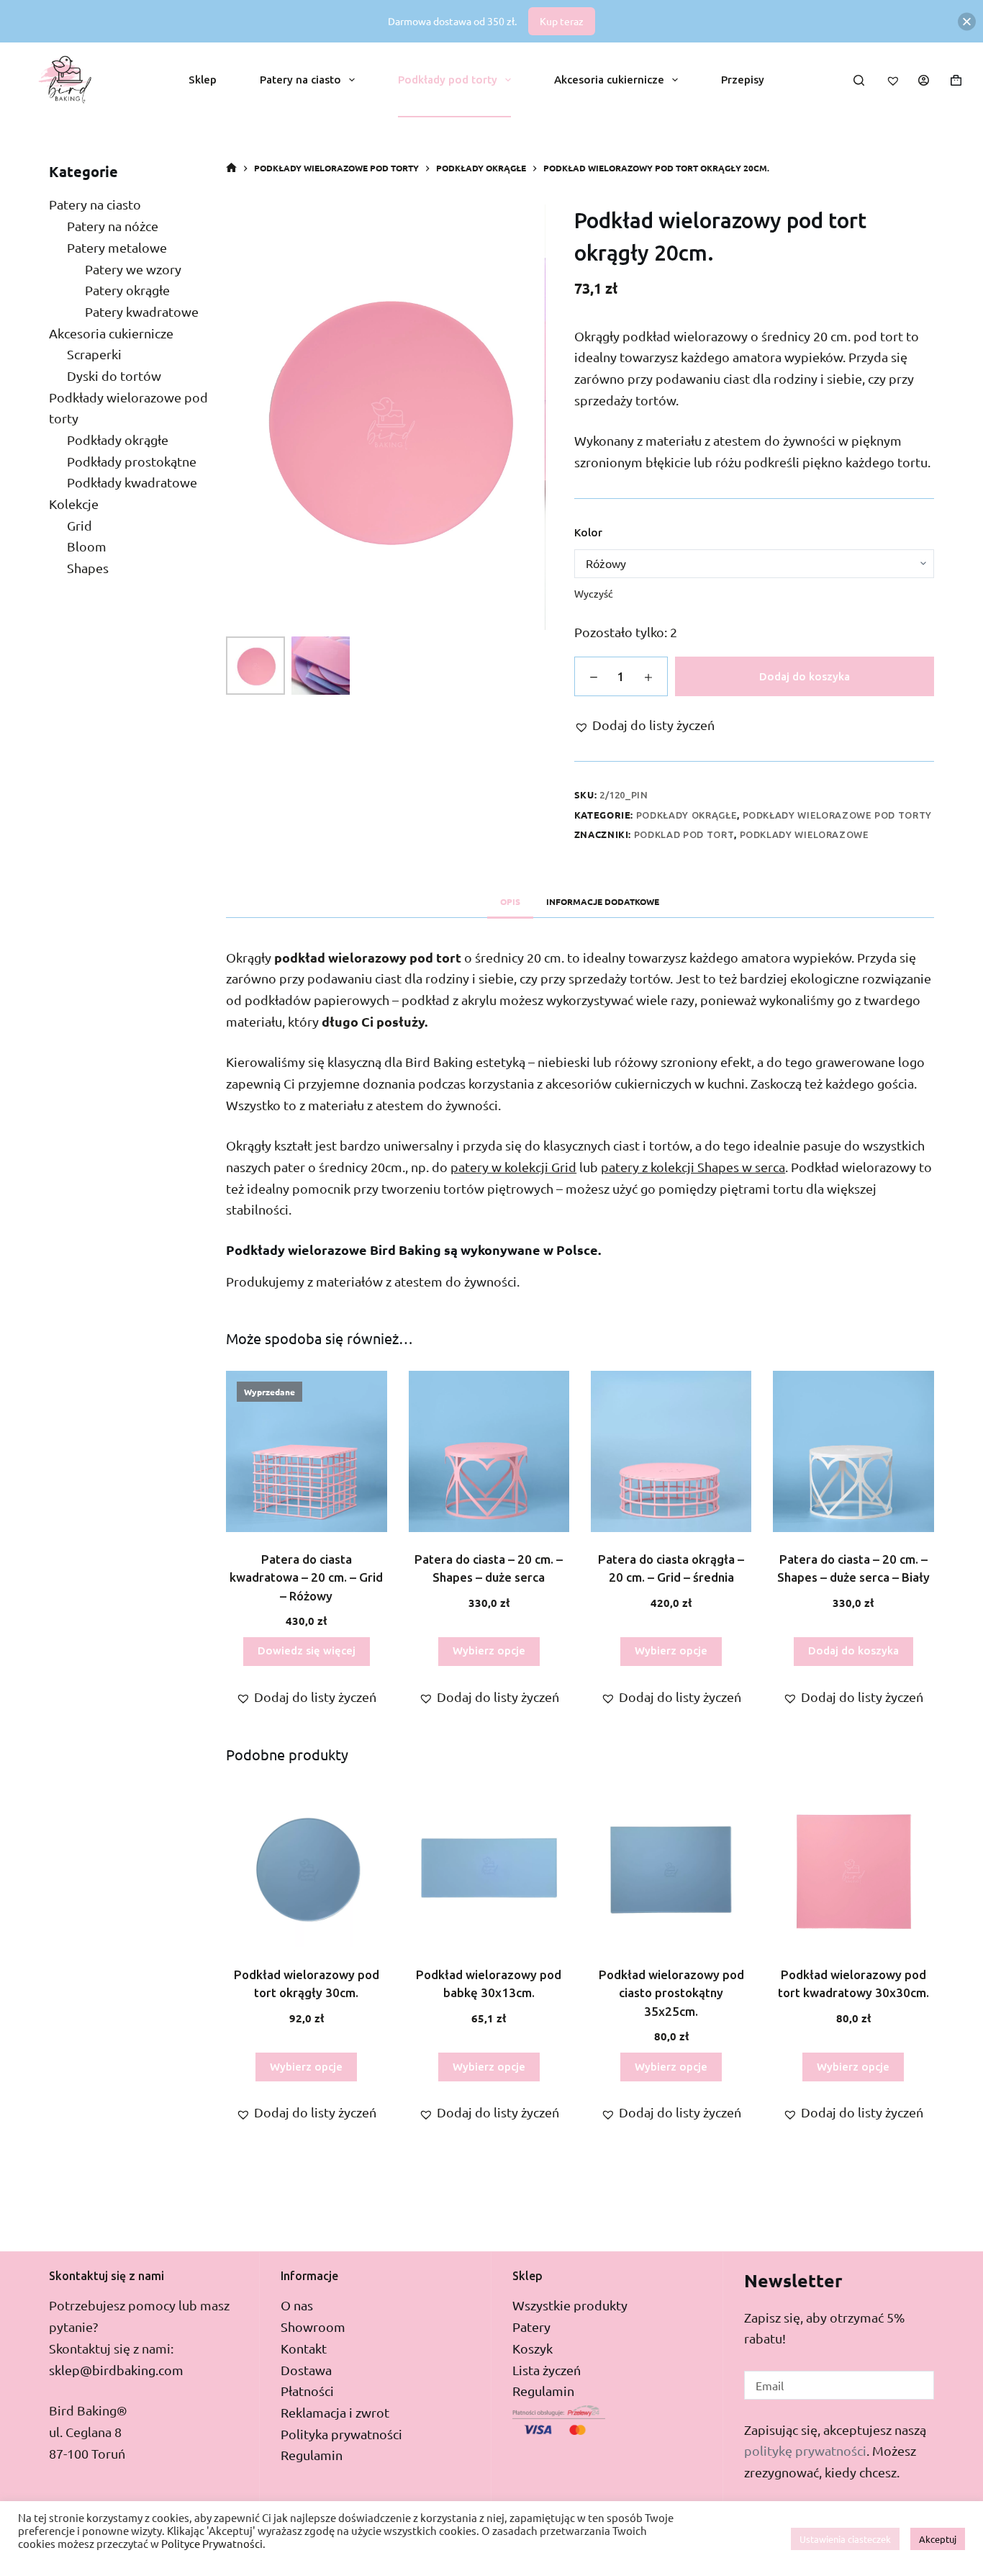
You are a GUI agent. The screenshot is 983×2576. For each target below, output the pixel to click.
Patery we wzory (133, 268)
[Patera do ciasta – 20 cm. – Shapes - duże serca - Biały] (853, 1451)
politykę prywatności (805, 2450)
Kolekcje (74, 504)
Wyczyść (594, 593)
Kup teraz (562, 21)
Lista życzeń (547, 2370)
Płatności (307, 2391)
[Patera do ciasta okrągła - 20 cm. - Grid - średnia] (671, 1451)
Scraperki (94, 354)
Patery (531, 2327)
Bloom (87, 546)
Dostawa (306, 2370)
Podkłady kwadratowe (132, 482)
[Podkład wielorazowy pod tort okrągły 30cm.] (306, 1867)
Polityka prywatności (341, 2434)
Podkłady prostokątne (132, 460)
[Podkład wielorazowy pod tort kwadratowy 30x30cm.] (853, 1867)
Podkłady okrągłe (687, 815)
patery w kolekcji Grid (513, 1167)
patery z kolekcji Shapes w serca (693, 1167)
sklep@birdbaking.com (116, 2370)
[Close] (967, 21)
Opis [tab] (510, 901)
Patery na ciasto (300, 80)
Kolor (588, 532)
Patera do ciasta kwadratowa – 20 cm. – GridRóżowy (306, 1577)
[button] (644, 725)
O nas (297, 2305)
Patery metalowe (117, 247)
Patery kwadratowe (142, 311)
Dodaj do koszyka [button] (853, 1650)
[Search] (859, 80)
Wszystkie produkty (570, 2305)
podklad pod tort (684, 834)
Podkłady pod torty (448, 80)
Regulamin (312, 2455)
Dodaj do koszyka (805, 676)
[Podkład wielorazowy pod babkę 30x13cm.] (489, 1867)
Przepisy (743, 80)
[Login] (924, 80)
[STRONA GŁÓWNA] (231, 168)
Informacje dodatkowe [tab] (603, 901)
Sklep (203, 80)
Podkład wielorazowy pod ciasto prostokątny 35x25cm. (671, 1993)
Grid (80, 524)
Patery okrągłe (127, 290)
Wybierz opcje (489, 1650)
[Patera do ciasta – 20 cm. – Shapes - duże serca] (489, 1451)
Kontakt (304, 2348)
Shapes (88, 568)
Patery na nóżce (113, 226)
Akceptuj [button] (938, 2539)
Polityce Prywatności (212, 2543)
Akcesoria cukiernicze (609, 80)
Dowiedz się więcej (307, 1650)
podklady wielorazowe (805, 834)
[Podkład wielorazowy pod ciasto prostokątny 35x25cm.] (671, 1867)
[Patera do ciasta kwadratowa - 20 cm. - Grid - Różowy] (306, 1451)
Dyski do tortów (114, 375)
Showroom (313, 2327)
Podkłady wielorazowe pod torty (838, 815)
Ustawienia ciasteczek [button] (845, 2539)
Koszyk (533, 2348)
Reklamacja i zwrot (335, 2412)
